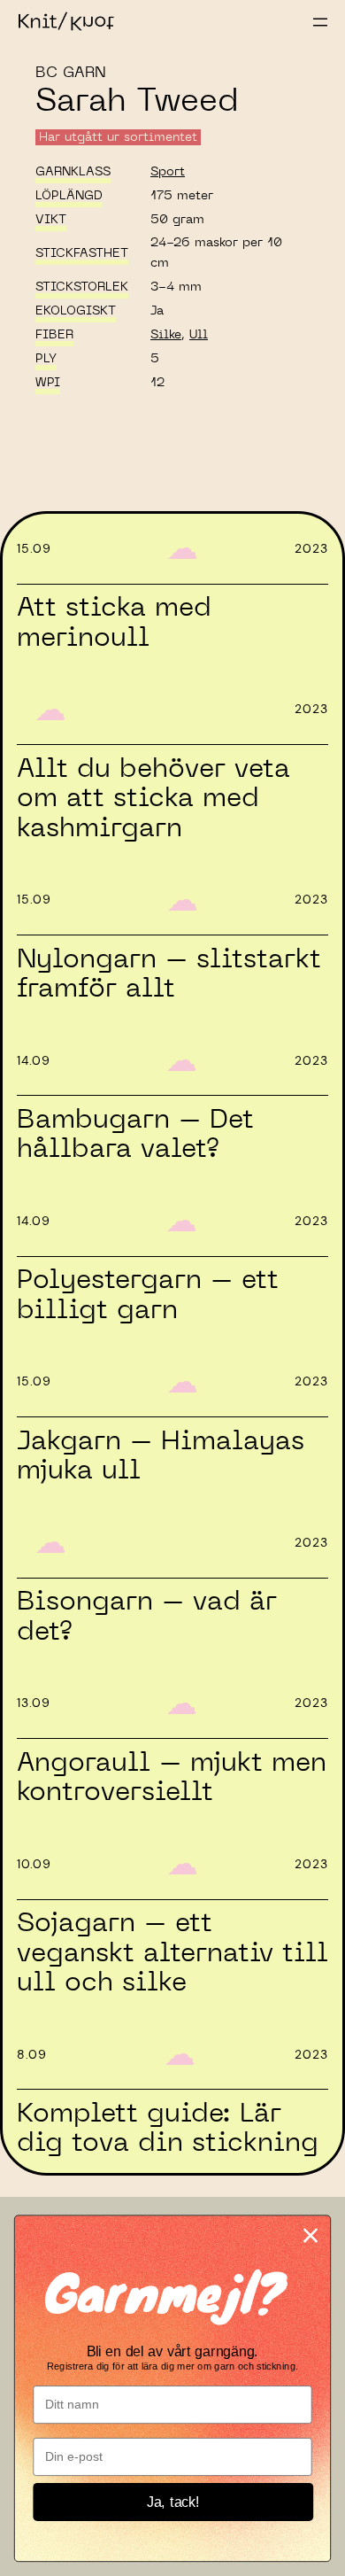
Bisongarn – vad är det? (147, 1616)
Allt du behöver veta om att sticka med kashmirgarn (153, 799)
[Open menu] (320, 22)
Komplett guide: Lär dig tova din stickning (168, 2128)
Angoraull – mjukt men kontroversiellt (172, 1777)
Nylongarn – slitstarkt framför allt (169, 974)
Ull (199, 335)
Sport (168, 172)
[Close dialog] (310, 2235)
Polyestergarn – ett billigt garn (148, 1295)
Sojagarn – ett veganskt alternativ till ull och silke (172, 1953)
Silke (166, 335)
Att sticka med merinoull (114, 622)
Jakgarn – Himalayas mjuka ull (161, 1456)
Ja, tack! (173, 2502)
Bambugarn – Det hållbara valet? (135, 1134)
